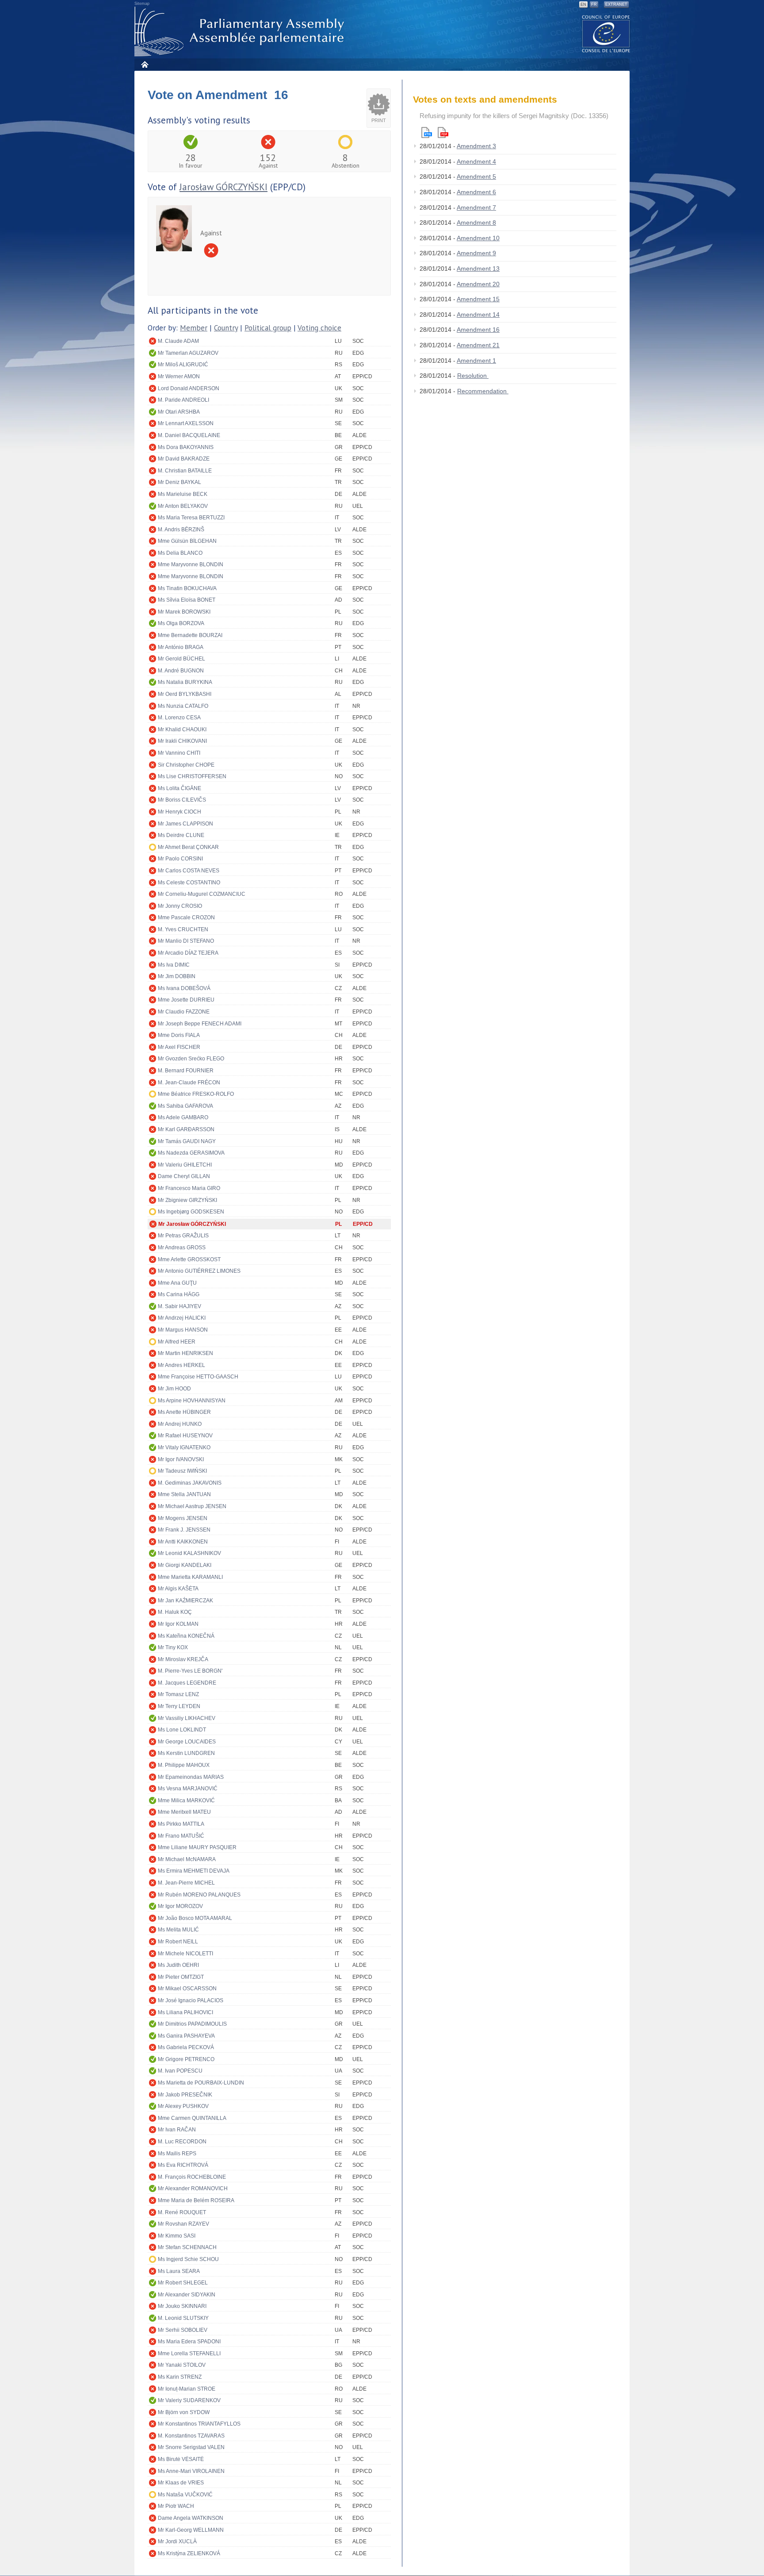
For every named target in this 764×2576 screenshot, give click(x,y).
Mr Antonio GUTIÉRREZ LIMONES (199, 1271)
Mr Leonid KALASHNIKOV (189, 1553)
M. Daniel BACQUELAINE (189, 435)
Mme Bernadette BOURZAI (190, 635)
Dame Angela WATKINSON (191, 2518)
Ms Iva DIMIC (174, 965)
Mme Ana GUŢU (177, 1283)
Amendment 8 (476, 223)
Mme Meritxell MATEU (184, 1812)
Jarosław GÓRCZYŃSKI (223, 187)
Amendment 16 (478, 330)
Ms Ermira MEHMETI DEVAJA (194, 1871)
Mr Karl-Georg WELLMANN (191, 2530)
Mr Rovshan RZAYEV (183, 2224)
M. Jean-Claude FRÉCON (189, 1083)
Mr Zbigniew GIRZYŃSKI (187, 1200)
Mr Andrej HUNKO (180, 1424)
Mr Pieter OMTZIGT (181, 1977)
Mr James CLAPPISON (185, 824)
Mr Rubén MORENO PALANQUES (199, 1895)
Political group (268, 328)
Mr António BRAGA (181, 647)
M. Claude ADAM (178, 341)
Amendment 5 (476, 177)
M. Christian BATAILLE (185, 471)
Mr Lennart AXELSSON (186, 423)
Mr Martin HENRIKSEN (185, 1353)
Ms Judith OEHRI (178, 1965)
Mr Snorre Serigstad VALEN (191, 2447)
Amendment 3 (476, 146)
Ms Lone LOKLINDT (182, 1730)
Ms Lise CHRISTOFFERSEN (192, 776)
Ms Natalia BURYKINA (185, 682)
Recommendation (483, 391)
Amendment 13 (478, 269)
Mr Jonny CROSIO (180, 906)
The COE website (606, 33)
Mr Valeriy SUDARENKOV (189, 2400)
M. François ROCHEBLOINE (192, 2177)
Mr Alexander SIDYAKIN (187, 2295)
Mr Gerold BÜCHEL (181, 659)
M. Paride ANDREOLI (183, 400)
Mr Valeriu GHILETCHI (185, 1165)
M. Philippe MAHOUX (184, 1765)
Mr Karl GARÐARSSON (186, 1129)
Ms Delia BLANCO (180, 553)
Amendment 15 (478, 299)
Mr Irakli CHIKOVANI (182, 741)
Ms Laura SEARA (179, 2271)
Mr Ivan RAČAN (177, 2130)
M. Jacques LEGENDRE (187, 1683)
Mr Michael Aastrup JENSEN (192, 1506)
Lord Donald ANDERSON (189, 388)
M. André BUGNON (181, 671)
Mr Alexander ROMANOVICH (193, 2188)
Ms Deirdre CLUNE (181, 835)
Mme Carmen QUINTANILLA (192, 2118)
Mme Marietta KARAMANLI (190, 1577)
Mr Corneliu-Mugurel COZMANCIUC (202, 894)
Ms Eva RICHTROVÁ (183, 2165)
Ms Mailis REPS (177, 2154)
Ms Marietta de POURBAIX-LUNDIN (201, 2083)
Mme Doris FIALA (179, 1035)
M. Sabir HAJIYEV (180, 1306)
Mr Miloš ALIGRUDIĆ (183, 365)
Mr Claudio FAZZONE (184, 1012)
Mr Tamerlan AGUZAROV (188, 353)
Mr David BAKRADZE (184, 459)
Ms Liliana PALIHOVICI (185, 2012)
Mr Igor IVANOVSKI (181, 1459)
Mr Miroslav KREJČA (183, 1659)
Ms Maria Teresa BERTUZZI (191, 518)
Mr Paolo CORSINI (180, 859)
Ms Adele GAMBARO (183, 1117)
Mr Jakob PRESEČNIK (185, 2095)
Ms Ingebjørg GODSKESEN (191, 1212)
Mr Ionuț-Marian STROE (187, 2389)
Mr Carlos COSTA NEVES (189, 871)
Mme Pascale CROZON (186, 918)
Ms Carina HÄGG (179, 1294)
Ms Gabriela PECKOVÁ (186, 2047)
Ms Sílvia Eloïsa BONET (187, 600)
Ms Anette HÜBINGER (184, 1412)
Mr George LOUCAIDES (187, 1742)
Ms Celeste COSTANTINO (189, 883)
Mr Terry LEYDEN (179, 1706)
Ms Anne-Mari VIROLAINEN (191, 2471)
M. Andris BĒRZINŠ (181, 530)
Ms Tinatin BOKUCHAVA (187, 588)
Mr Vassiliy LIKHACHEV (187, 1718)
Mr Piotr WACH (176, 2506)
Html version (427, 132)
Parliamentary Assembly (241, 32)
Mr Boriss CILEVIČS (182, 800)
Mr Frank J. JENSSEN (184, 1530)
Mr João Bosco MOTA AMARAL (195, 1918)
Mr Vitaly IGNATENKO (184, 1447)
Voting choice (319, 328)
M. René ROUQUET (182, 2212)
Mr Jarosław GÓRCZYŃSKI (192, 1224)
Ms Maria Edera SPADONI (189, 2342)
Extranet (616, 4)
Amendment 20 (478, 284)
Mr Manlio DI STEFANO (186, 941)
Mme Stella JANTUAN (184, 1494)
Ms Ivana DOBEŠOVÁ (184, 988)
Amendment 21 (478, 345)
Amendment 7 (476, 207)
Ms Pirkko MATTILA (181, 1824)
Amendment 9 (476, 253)
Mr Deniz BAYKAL (180, 482)
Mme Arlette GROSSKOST (189, 1259)
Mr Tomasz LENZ (178, 1694)
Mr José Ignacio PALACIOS (191, 2000)
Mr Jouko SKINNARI (182, 2306)
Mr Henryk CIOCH (180, 812)
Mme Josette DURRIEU (186, 1000)
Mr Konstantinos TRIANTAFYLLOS (199, 2424)
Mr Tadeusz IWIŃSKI (182, 1471)
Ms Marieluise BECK (183, 494)
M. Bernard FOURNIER (186, 1071)
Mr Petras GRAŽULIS (183, 1236)
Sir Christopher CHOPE (186, 765)
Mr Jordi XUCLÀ (177, 2541)
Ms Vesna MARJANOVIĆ (188, 1789)
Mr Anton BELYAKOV (183, 506)
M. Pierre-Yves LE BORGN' (190, 1671)
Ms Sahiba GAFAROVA (185, 1106)
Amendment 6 (476, 192)
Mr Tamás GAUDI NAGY (187, 1141)
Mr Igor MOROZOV (180, 1906)
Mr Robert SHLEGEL (183, 2283)
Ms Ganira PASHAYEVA (186, 2036)
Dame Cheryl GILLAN (184, 1176)
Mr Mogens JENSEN (183, 1518)
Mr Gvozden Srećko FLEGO (191, 1059)
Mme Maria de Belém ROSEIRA (196, 2200)
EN (583, 4)
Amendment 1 (476, 361)
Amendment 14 (478, 315)
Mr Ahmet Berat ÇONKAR (188, 847)
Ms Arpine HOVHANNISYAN (192, 1401)
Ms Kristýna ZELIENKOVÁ (189, 2553)
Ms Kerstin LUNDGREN (186, 1753)
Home (144, 64)
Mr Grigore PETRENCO (186, 2059)
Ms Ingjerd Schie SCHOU (188, 2259)
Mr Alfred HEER (177, 1342)
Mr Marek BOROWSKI (184, 612)
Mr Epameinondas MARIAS (191, 1777)
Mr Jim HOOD (174, 1389)
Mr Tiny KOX (173, 1647)
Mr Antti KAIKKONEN (183, 1542)
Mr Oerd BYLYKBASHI (185, 694)
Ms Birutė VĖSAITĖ (181, 2459)
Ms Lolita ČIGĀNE (180, 788)
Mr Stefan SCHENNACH (187, 2247)
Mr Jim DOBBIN (177, 976)
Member (194, 328)
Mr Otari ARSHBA (179, 412)
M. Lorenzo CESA (179, 718)
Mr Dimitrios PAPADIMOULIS (192, 2024)
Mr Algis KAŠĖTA (178, 1589)
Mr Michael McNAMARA (187, 1859)
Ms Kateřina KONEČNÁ (186, 1636)
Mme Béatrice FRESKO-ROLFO (196, 1094)
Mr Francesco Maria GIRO (189, 1188)
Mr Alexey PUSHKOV (183, 2106)
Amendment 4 (476, 161)
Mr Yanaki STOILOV (182, 2365)
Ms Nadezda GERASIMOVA (191, 1153)
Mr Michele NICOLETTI (185, 1954)
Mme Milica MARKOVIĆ (186, 1801)
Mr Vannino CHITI (179, 753)
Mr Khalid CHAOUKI (182, 729)
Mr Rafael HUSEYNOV (185, 1436)
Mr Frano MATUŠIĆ (181, 1836)
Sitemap (142, 4)
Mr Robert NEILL (178, 1942)
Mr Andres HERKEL (181, 1365)
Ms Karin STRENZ (180, 2377)
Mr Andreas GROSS (182, 1248)
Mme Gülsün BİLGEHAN (187, 541)
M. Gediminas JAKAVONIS (190, 1483)
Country (226, 328)
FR (594, 4)
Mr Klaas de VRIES (181, 2483)
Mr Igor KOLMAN (178, 1624)
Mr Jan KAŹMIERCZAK (185, 1601)
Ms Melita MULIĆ (178, 1930)
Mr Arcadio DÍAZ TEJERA (188, 953)
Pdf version (443, 132)
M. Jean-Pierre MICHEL (186, 1883)
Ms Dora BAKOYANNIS (186, 447)
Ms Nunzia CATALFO (183, 706)
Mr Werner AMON (179, 376)
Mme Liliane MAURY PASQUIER (197, 1847)
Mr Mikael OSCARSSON (187, 1989)
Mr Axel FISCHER (179, 1047)
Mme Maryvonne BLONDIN (191, 564)
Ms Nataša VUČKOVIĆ (185, 2495)
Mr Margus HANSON (183, 1330)
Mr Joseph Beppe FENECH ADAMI (200, 1024)
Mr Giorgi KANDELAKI (185, 1565)
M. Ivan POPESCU (180, 2071)
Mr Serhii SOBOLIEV (183, 2330)
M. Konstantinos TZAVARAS (191, 2436)
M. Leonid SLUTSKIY (183, 2318)
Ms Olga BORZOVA (181, 623)
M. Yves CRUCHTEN (183, 929)
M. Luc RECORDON (182, 2142)
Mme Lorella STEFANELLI (189, 2353)
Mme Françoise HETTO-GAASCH (198, 1377)
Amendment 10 (478, 238)
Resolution (473, 376)
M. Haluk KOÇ (175, 1612)
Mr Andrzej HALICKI (182, 1318)
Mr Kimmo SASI (177, 2236)
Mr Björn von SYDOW (184, 2412)
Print (379, 120)
